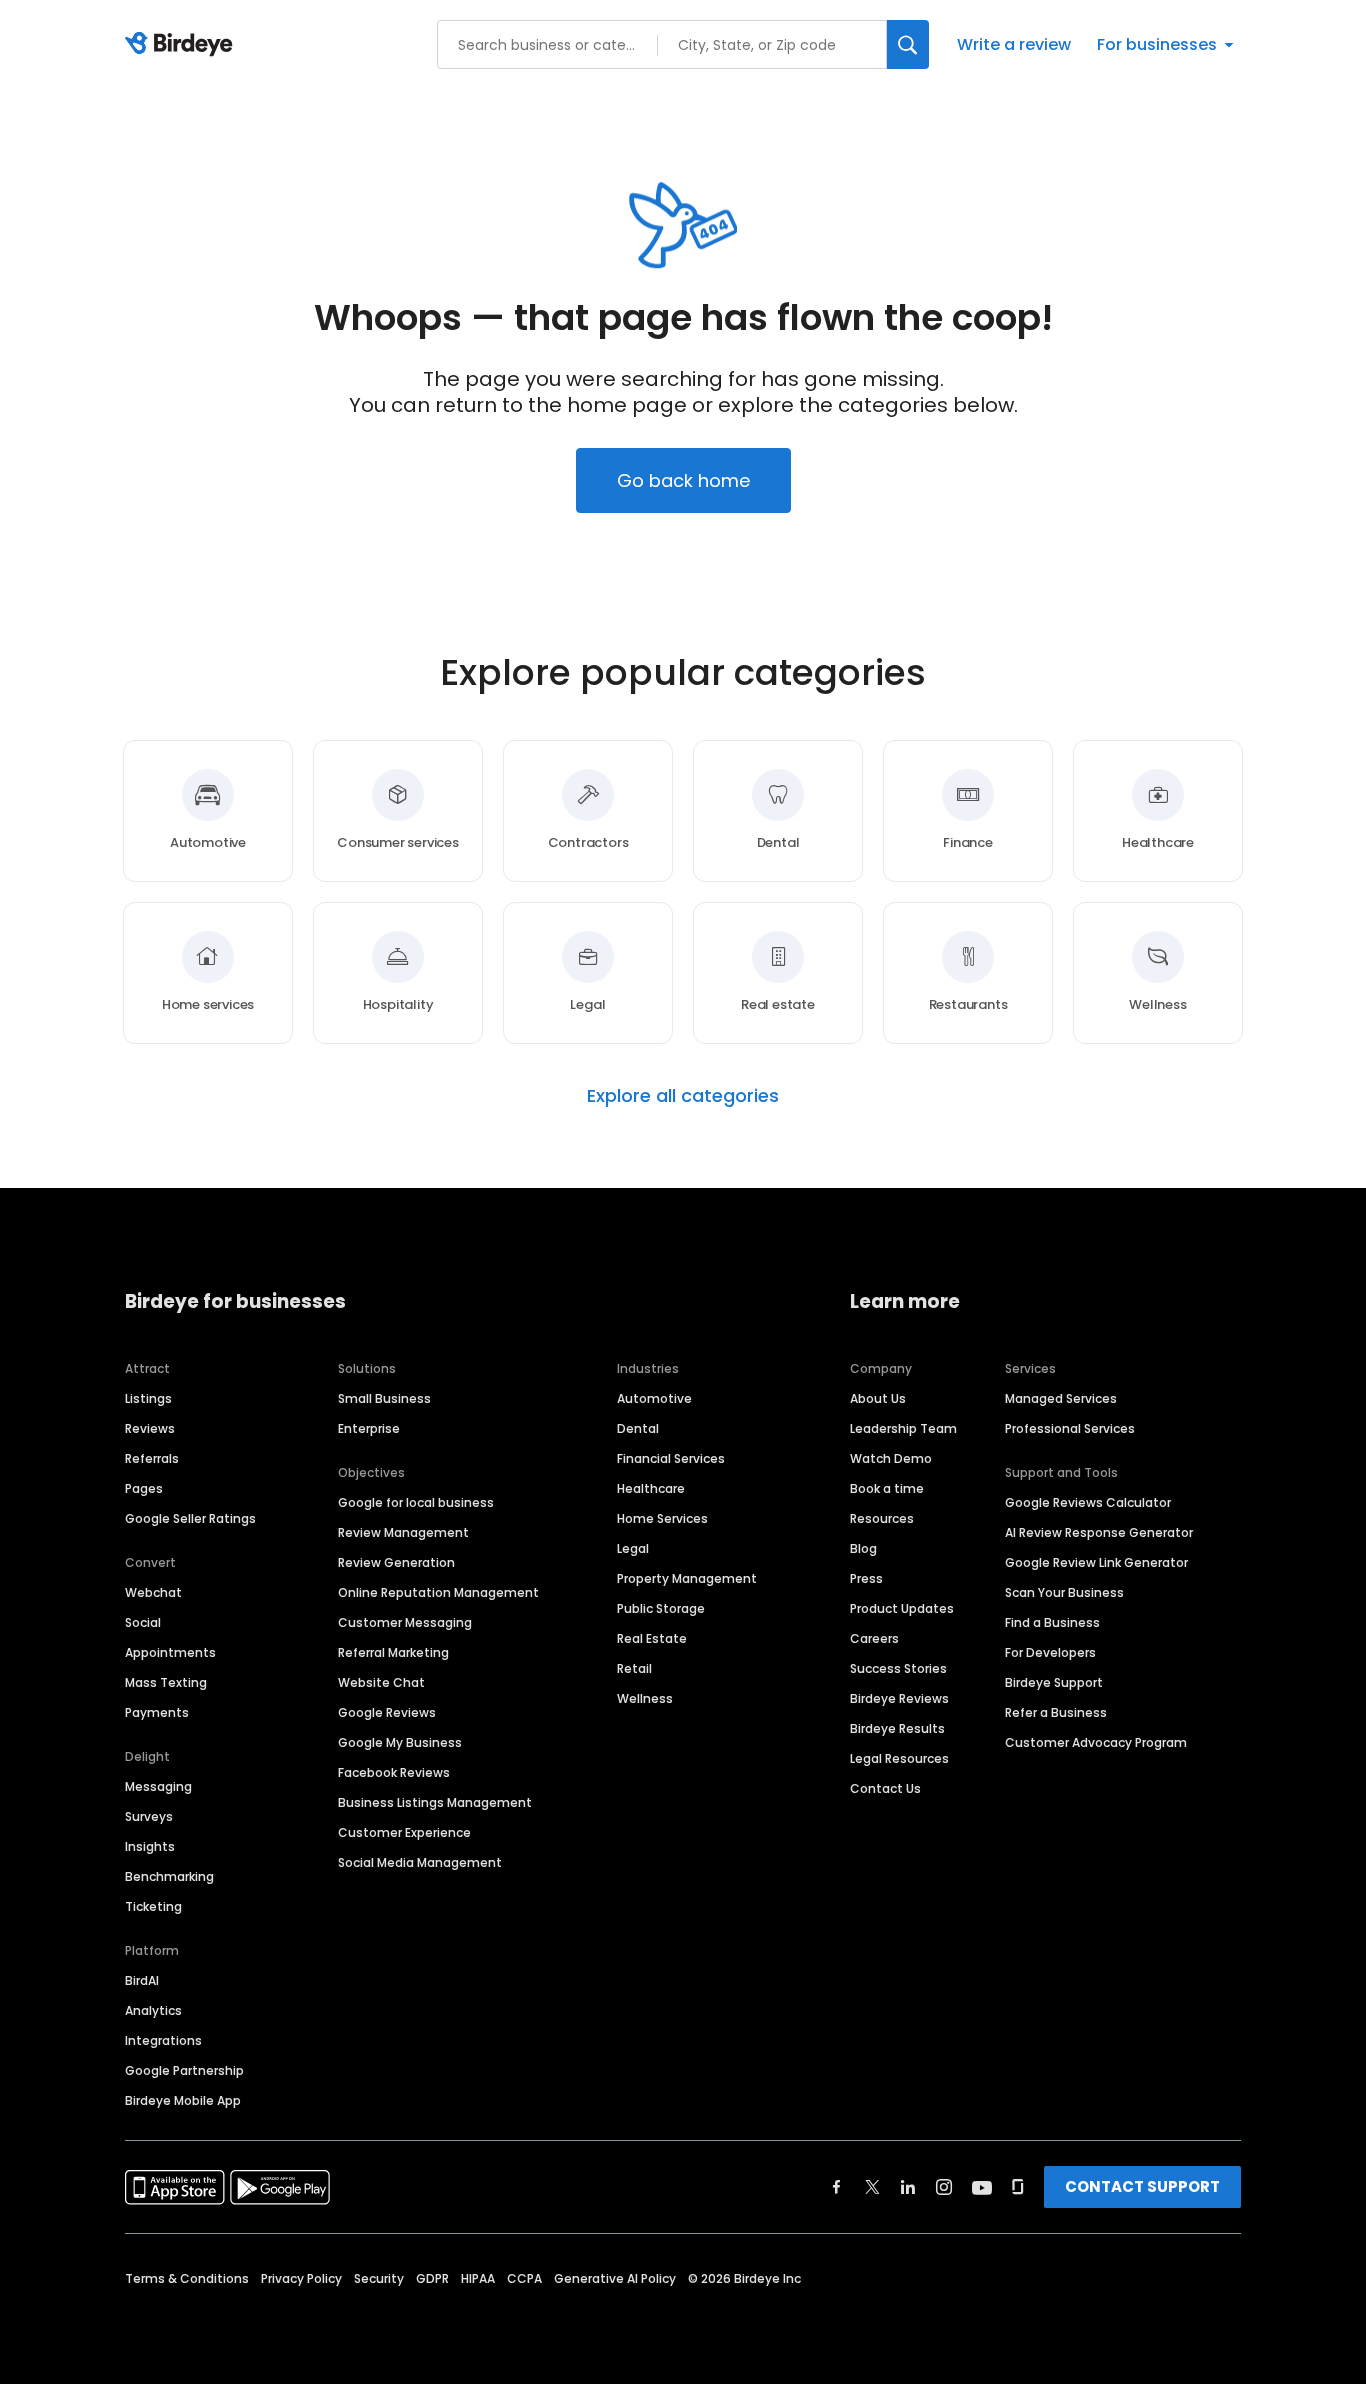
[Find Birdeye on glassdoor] (1018, 2187)
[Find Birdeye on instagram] (944, 2187)
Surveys (149, 1816)
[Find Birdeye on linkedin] (908, 2187)
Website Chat (381, 1682)
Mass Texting (166, 1682)
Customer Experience (404, 1832)
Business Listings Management (435, 1802)
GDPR (432, 2278)
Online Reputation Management (438, 1592)
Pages (144, 1488)
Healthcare (651, 1488)
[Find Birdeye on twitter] (872, 2187)
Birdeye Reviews (899, 1698)
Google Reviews (387, 1712)
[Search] (908, 44)
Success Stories (898, 1668)
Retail (634, 1668)
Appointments (170, 1652)
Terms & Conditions (187, 2278)
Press (866, 1578)
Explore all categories (683, 1096)
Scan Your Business (1064, 1592)
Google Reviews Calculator (1088, 1502)
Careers (874, 1638)
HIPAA (478, 2278)
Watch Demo (891, 1458)
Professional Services (1070, 1428)
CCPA (524, 2278)
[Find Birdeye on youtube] (982, 2187)
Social (143, 1622)
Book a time (887, 1488)
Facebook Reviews (394, 1772)
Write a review (1014, 44)
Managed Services (1061, 1398)
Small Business (384, 1398)
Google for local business (416, 1502)
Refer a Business (1056, 1712)
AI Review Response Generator (1099, 1532)
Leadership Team (903, 1428)
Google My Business (400, 1742)
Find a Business (1052, 1622)
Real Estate (652, 1638)
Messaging (158, 1786)
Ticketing (153, 1906)
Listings (148, 1398)
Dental (638, 1428)
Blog (863, 1548)
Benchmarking (169, 1876)
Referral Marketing (393, 1652)
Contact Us (885, 1788)
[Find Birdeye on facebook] (837, 2187)
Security (379, 2278)
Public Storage (661, 1608)
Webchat (153, 1592)
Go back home (683, 480)
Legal (633, 1548)
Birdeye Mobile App (183, 2100)
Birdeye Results (897, 1728)
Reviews (150, 1428)
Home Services (662, 1518)
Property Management (687, 1578)
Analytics (153, 2010)
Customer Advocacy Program (1096, 1742)
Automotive (654, 1398)
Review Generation (396, 1562)
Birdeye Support (1054, 1682)
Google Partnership (184, 2070)
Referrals (152, 1458)
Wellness (645, 1698)
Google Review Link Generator (1096, 1562)
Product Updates (902, 1608)
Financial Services (671, 1458)
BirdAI (142, 1980)
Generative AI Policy (615, 2278)
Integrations (163, 2040)
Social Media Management (420, 1862)
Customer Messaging (405, 1622)
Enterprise (369, 1428)
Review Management (403, 1532)
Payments (157, 1712)
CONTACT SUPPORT (1142, 2186)
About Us (878, 1398)
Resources (882, 1518)
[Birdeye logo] (182, 45)
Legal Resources (899, 1758)
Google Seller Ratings (190, 1518)
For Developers (1050, 1652)
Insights (150, 1846)
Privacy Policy (301, 2278)
